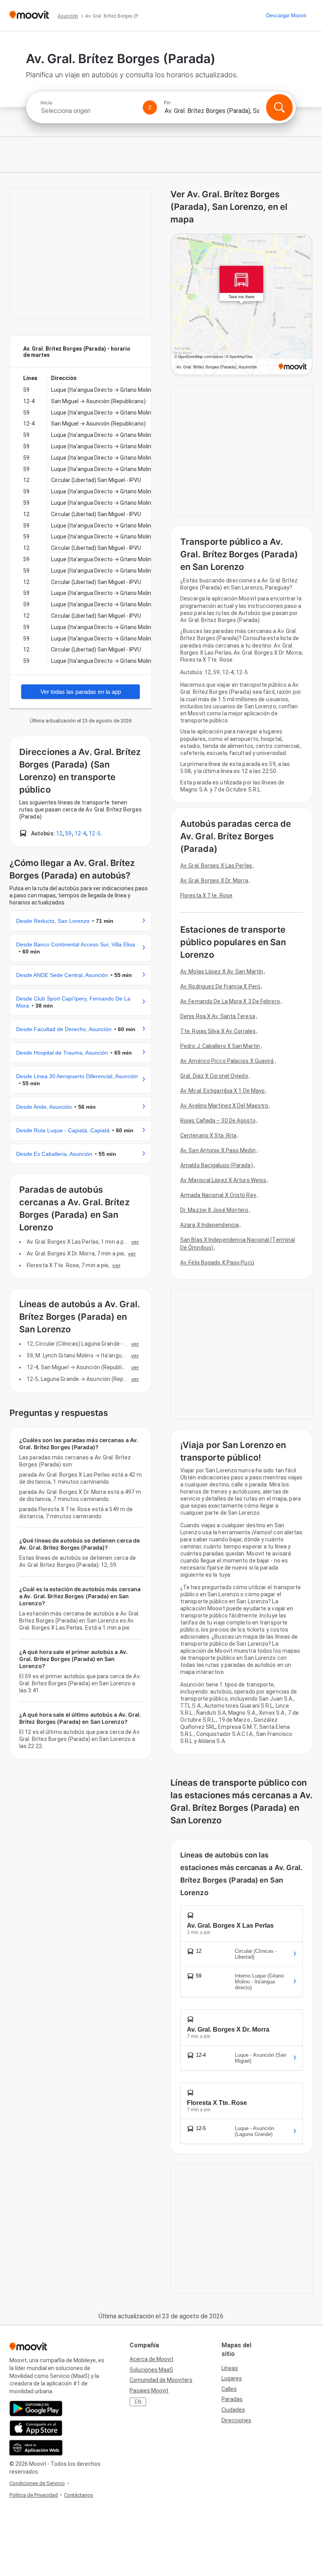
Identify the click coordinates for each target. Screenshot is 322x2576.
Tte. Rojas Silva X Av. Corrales (218, 1031)
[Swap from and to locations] (150, 107)
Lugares (232, 2378)
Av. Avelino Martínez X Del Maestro (224, 1106)
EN (138, 2402)
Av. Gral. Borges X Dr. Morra (214, 880)
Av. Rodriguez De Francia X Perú (220, 986)
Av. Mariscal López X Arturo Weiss (223, 1180)
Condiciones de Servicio (37, 2483)
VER (135, 1242)
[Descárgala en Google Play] (36, 2409)
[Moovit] (29, 15)
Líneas (230, 2368)
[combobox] (88, 111)
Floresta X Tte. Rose (206, 895)
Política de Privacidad (34, 2495)
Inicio (46, 103)
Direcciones (236, 2420)
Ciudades (233, 2410)
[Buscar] (279, 107)
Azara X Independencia (209, 1225)
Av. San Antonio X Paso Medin (218, 1150)
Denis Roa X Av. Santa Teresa (218, 1016)
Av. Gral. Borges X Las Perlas (216, 866)
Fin (167, 103)
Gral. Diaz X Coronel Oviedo (214, 1076)
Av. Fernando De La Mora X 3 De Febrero (230, 1001)
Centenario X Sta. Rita (208, 1135)
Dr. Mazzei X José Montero (214, 1210)
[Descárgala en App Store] (36, 2428)
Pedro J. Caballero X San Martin (220, 1046)
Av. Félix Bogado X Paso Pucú (217, 1263)
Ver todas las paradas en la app (81, 692)
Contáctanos (79, 2495)
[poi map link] (241, 305)
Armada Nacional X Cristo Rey (218, 1195)
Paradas (232, 2399)
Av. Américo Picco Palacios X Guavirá (227, 1061)
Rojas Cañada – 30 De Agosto (218, 1121)
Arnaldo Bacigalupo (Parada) (217, 1165)
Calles (229, 2389)
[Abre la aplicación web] (36, 2448)
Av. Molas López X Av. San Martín (222, 971)
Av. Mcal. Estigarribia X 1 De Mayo (222, 1091)
